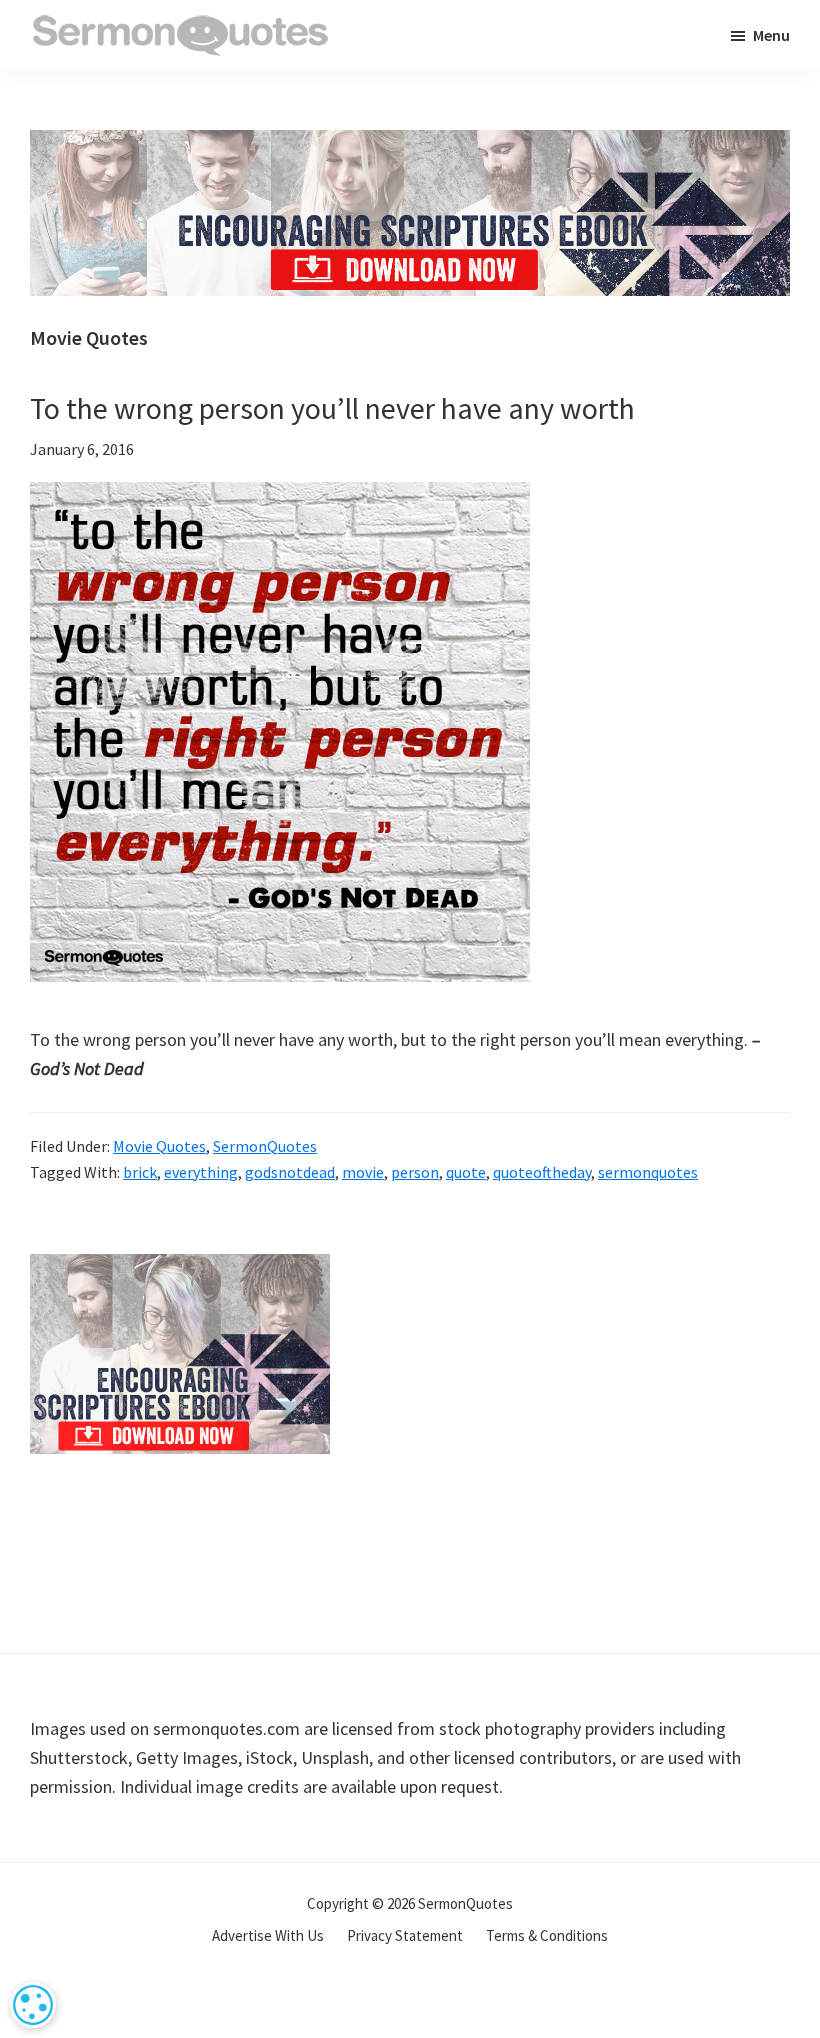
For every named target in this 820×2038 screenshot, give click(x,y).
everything (201, 1172)
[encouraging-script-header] (410, 144)
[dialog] (33, 2005)
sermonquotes (648, 1172)
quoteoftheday (542, 1172)
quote (466, 1172)
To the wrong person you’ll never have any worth (332, 408)
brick (140, 1172)
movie (363, 1172)
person (415, 1172)
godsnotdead (290, 1172)
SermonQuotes (265, 1146)
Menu (771, 35)
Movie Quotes (159, 1146)
